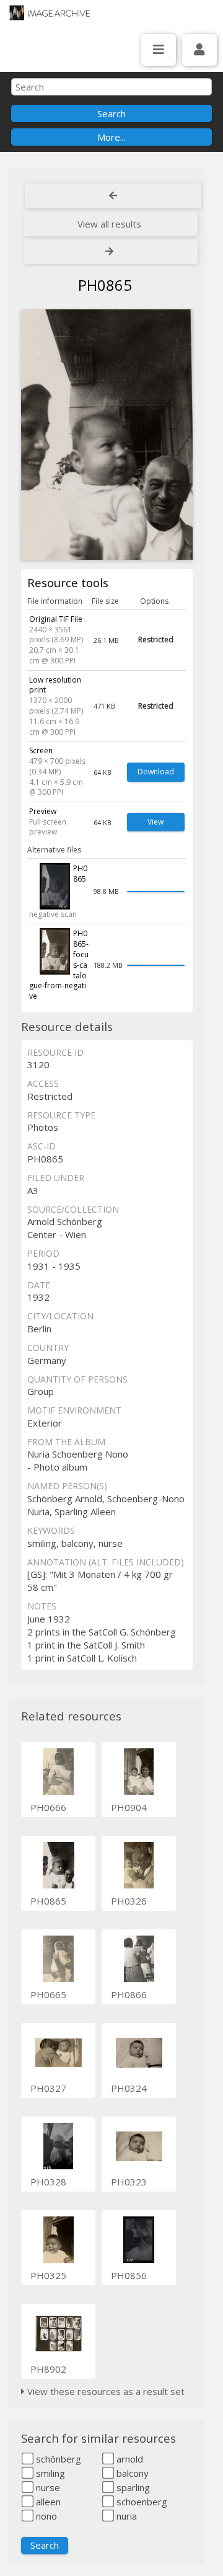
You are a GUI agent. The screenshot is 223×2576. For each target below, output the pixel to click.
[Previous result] (113, 196)
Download (156, 772)
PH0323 (129, 2182)
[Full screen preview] (107, 435)
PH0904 (129, 1807)
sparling (132, 2487)
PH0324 (129, 2088)
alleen (47, 2502)
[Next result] (111, 252)
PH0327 (48, 2088)
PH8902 (48, 2369)
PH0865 (48, 1901)
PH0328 (48, 2182)
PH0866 (129, 1994)
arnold (129, 2459)
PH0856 (129, 2275)
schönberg (57, 2459)
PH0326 (129, 1901)
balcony (131, 2473)
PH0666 (48, 1807)
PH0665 (48, 1994)
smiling (49, 2473)
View (155, 822)
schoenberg (141, 2502)
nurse (47, 2487)
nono (45, 2516)
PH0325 (48, 2275)
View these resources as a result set (105, 2391)
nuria (125, 2516)
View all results (109, 224)
